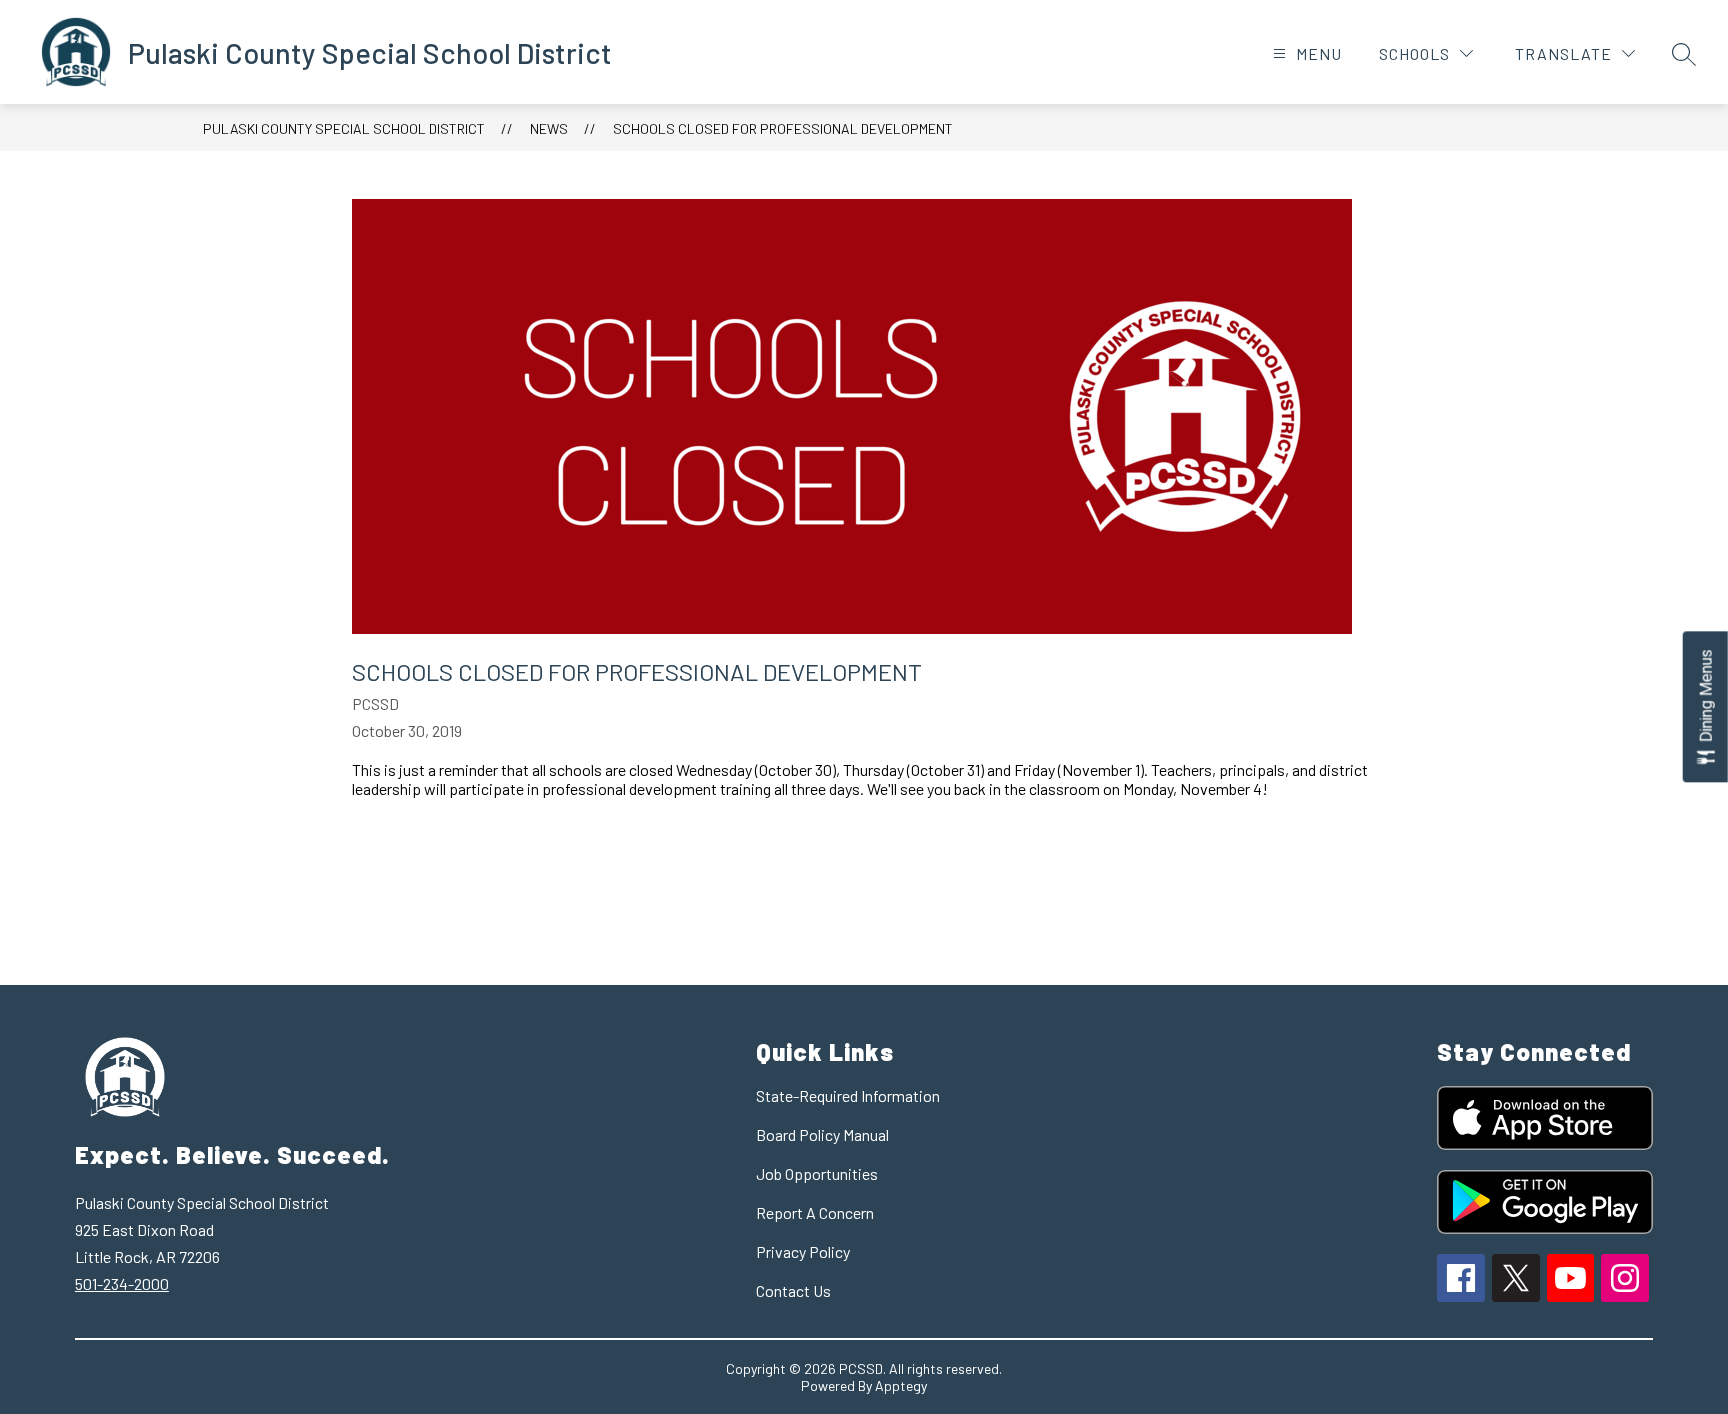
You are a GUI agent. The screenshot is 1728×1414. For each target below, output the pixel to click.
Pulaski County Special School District (344, 128)
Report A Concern (815, 1212)
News (549, 128)
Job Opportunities (817, 1173)
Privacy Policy (803, 1251)
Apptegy (901, 1385)
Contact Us (793, 1290)
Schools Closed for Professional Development (783, 128)
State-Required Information (848, 1095)
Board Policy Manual (822, 1134)
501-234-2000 (122, 1283)
